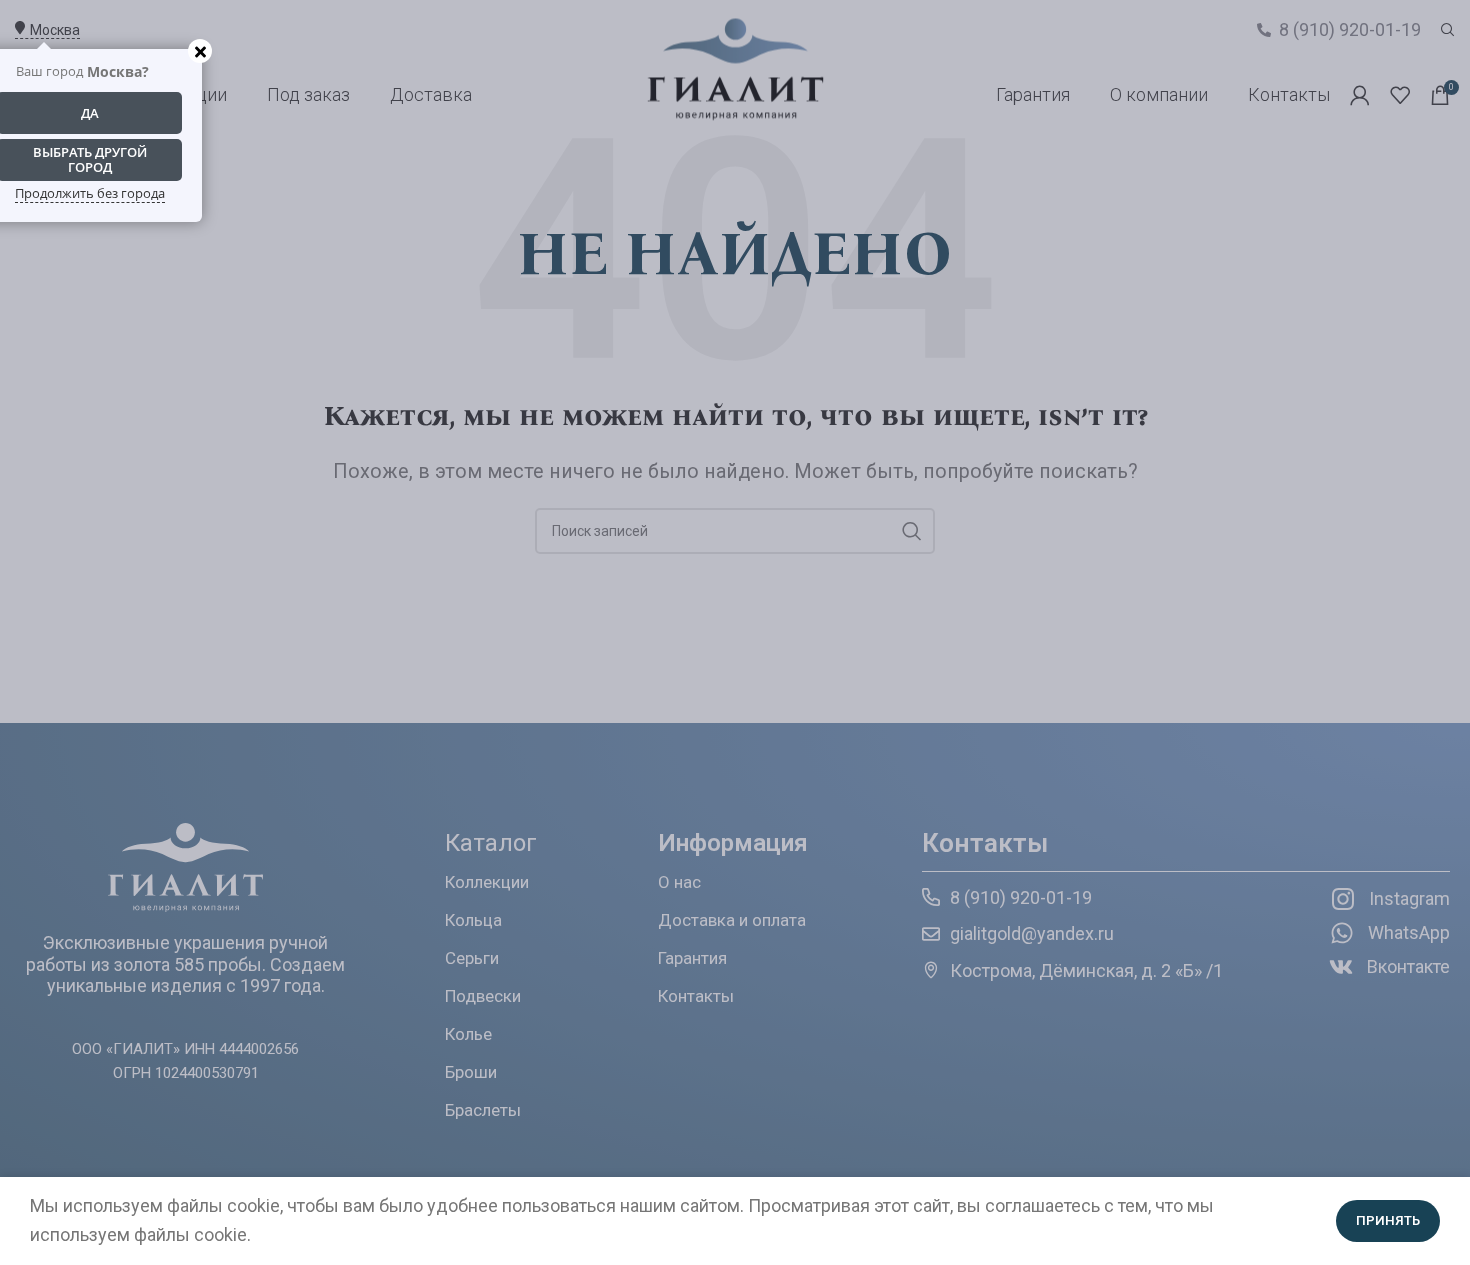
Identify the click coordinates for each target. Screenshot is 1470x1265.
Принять (1388, 1220)
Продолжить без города (90, 193)
